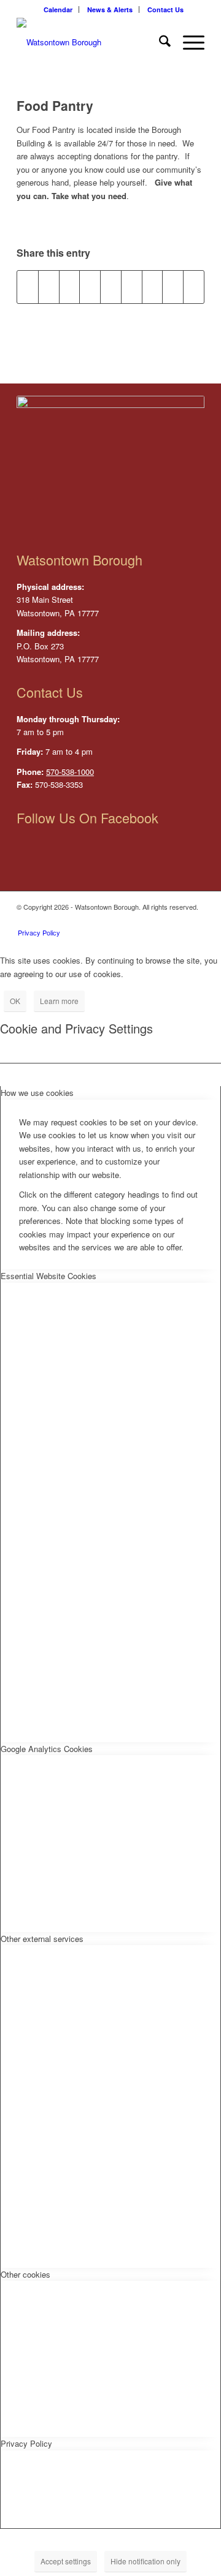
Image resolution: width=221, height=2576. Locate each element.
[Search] (159, 42)
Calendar (58, 9)
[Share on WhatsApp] (70, 287)
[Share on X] (49, 287)
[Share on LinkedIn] (111, 287)
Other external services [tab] (42, 1939)
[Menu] (188, 42)
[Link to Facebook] (195, 920)
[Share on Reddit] (173, 287)
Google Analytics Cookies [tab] (47, 1749)
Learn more (59, 1001)
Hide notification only (145, 2561)
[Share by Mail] (194, 287)
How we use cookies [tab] (37, 1093)
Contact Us (165, 9)
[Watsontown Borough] (92, 42)
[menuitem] (58, 9)
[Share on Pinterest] (90, 287)
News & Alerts (110, 9)
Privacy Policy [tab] (26, 2443)
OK (15, 1001)
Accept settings (66, 2561)
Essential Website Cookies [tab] (48, 1276)
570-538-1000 (70, 772)
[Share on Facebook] (28, 287)
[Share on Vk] (153, 287)
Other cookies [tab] (25, 2274)
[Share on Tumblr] (132, 287)
